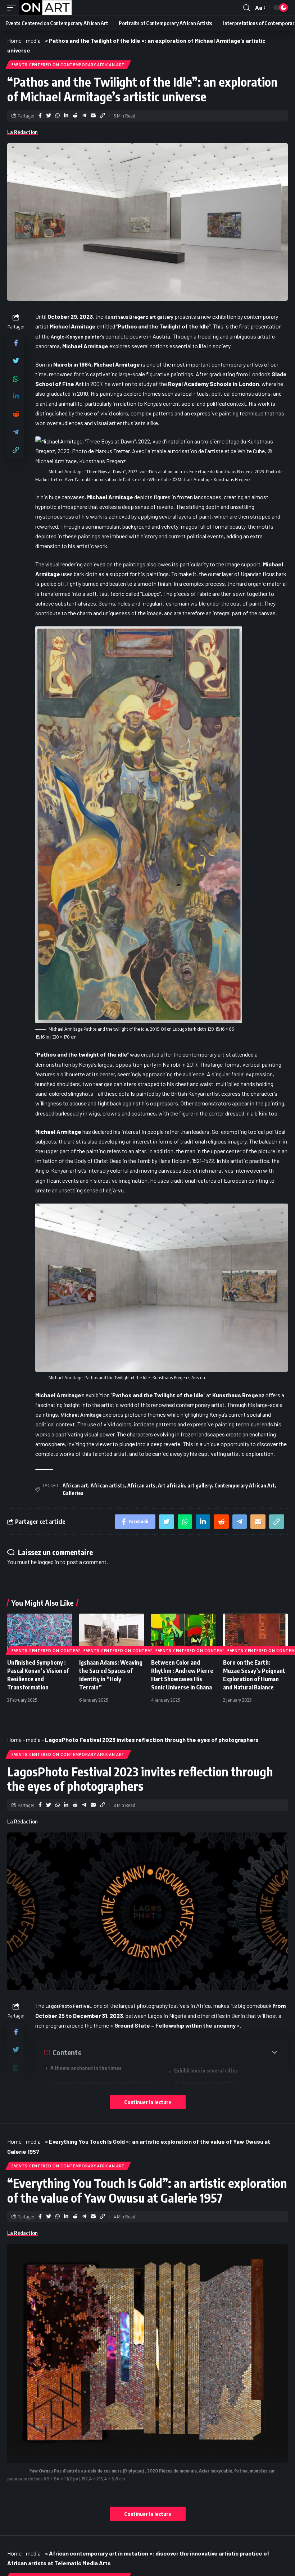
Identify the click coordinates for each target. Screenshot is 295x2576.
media (33, 40)
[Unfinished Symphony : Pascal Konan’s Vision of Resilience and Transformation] (40, 1633)
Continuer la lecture (148, 2102)
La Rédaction (22, 132)
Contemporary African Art (245, 1485)
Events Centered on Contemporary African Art (68, 65)
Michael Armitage (81, 1415)
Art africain (171, 1485)
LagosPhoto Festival (68, 2006)
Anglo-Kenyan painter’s (78, 337)
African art (75, 1485)
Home (14, 40)
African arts (141, 1485)
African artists (108, 1485)
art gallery (200, 1485)
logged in (48, 1562)
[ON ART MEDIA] (46, 8)
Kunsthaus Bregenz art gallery (139, 317)
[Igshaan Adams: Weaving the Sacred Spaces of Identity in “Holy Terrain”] (112, 1633)
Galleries (73, 1493)
